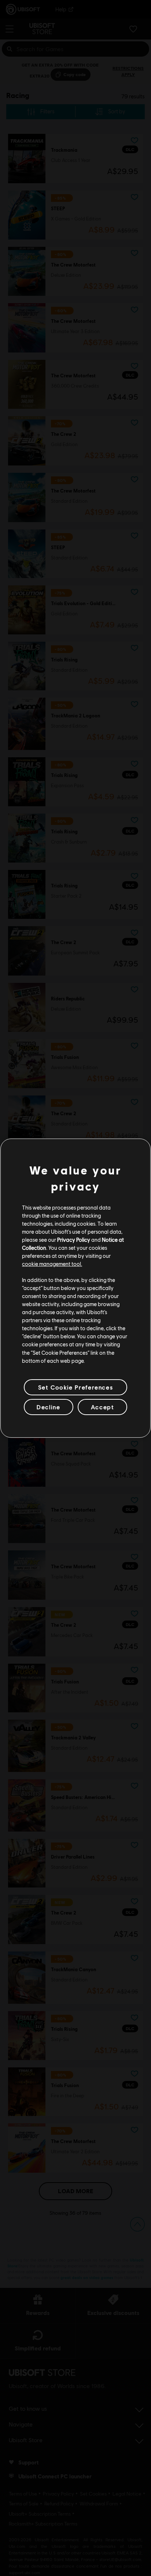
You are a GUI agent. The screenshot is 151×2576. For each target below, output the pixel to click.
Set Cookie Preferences (75, 1387)
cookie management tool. (52, 1264)
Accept (103, 1407)
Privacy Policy (74, 1240)
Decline (48, 1407)
